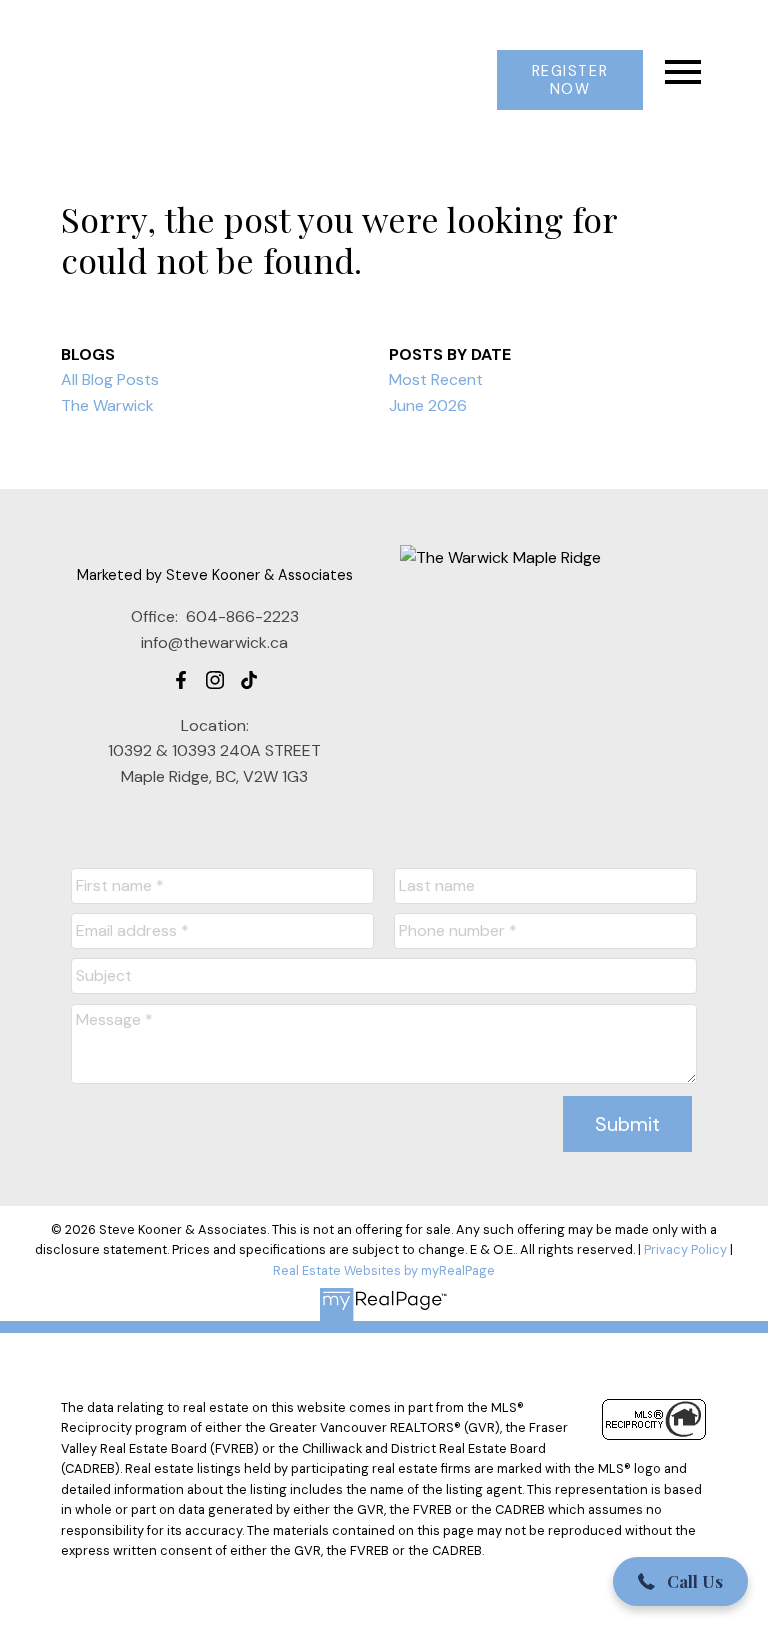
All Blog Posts (110, 379)
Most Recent (436, 379)
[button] (569, 80)
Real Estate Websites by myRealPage (384, 1270)
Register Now (570, 80)
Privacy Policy (685, 1249)
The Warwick (107, 405)
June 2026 (428, 405)
